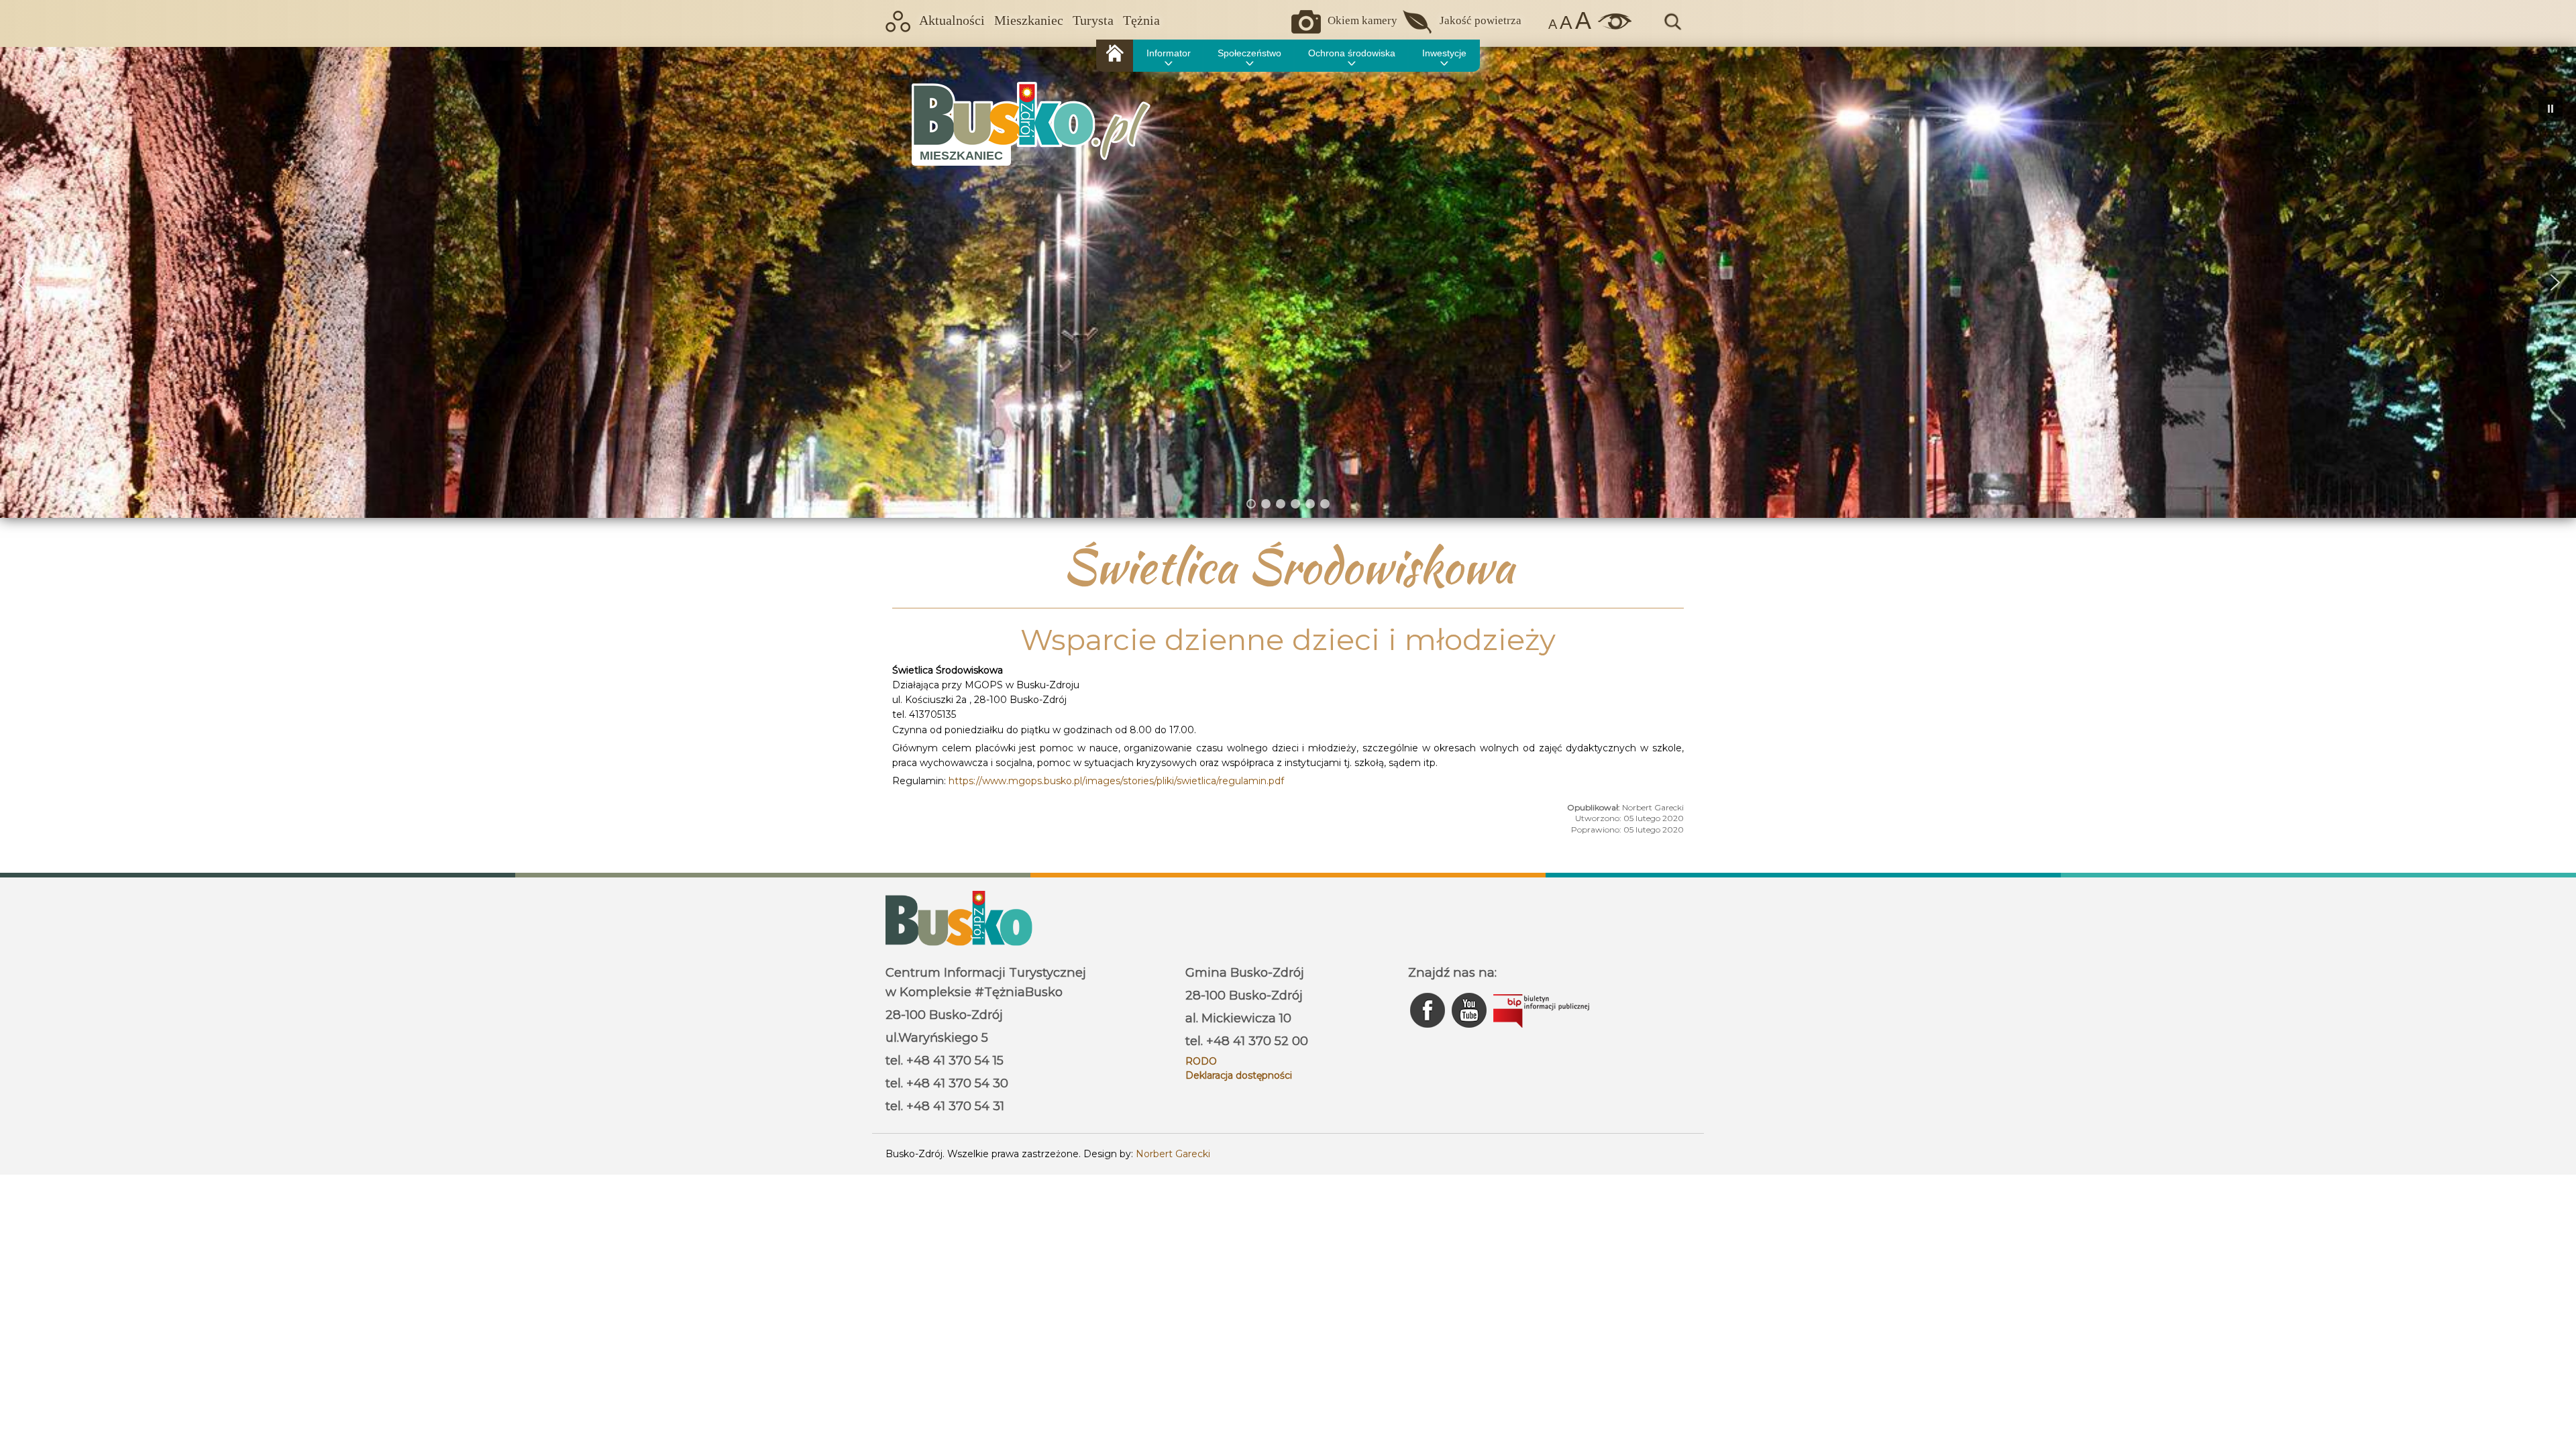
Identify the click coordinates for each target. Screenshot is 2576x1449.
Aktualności (952, 20)
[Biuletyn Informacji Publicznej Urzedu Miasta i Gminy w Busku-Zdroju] (1541, 1031)
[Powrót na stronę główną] (1115, 56)
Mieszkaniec (1029, 20)
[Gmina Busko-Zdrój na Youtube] (1470, 1031)
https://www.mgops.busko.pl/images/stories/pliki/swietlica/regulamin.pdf (1116, 781)
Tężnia (1141, 20)
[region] (1288, 282)
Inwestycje (1444, 53)
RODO (1201, 1061)
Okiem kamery (1362, 20)
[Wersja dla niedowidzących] (1611, 26)
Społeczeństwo (1249, 53)
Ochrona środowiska (1352, 53)
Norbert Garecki (1173, 1154)
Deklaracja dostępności (1239, 1075)
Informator (1169, 53)
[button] (21, 282)
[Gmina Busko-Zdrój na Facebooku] (1429, 1031)
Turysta (1093, 20)
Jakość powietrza (1481, 20)
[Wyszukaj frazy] (1672, 28)
